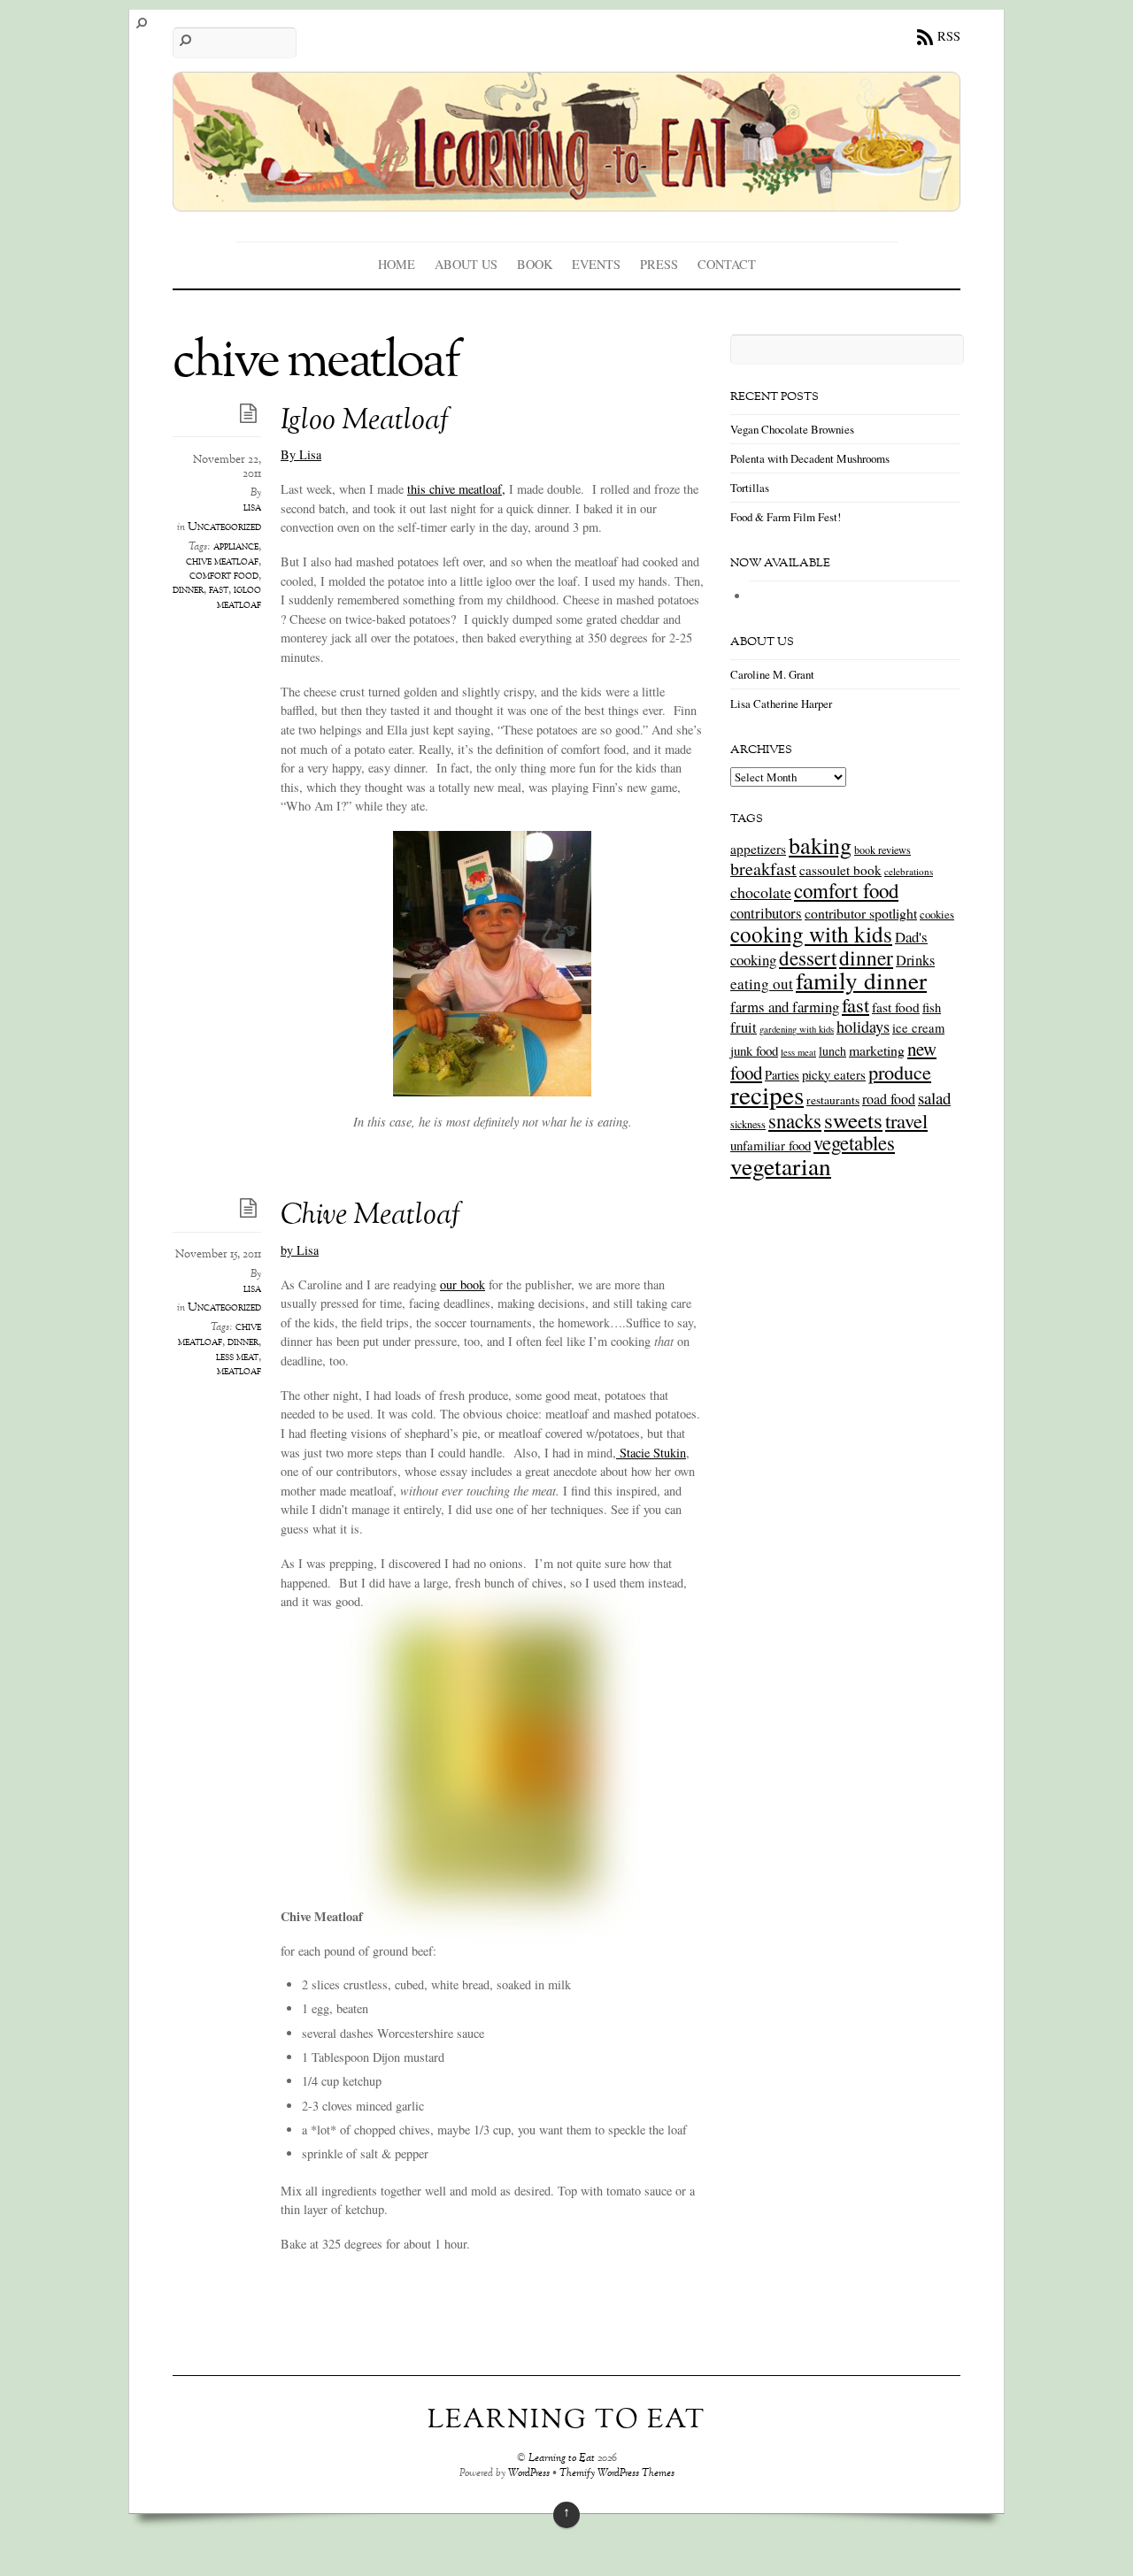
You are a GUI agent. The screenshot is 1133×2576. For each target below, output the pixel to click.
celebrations (909, 871)
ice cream (918, 1028)
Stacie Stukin (651, 1453)
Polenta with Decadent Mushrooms (810, 458)
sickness (748, 1124)
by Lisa (300, 1250)
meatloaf (239, 1372)
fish (932, 1007)
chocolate (761, 892)
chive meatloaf (222, 562)
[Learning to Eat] (566, 199)
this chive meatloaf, (456, 489)
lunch (832, 1051)
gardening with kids (797, 1029)
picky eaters (834, 1074)
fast (219, 590)
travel (906, 1120)
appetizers (758, 849)
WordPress (529, 2474)
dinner (188, 590)
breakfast (763, 869)
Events (596, 264)
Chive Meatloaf (370, 1216)
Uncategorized (224, 527)
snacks (795, 1120)
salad (934, 1098)
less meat (237, 1357)
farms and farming (785, 1007)
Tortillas (750, 488)
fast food (896, 1007)
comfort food (224, 576)
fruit (744, 1027)
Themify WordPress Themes (617, 2474)
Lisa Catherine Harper (781, 704)
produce (900, 1072)
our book (462, 1284)
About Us (466, 264)
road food (889, 1099)
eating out (762, 984)
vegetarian (781, 1166)
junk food (754, 1050)
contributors (766, 913)
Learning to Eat (562, 2459)
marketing (877, 1050)
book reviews (883, 850)
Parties (782, 1075)
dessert (808, 957)
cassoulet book (840, 870)
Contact (727, 264)
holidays (863, 1027)
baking (820, 845)
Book (535, 264)
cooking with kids (811, 934)
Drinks (915, 960)
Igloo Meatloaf (365, 422)
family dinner (861, 980)
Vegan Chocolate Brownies (792, 429)
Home (397, 264)
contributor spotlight (861, 913)
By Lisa (301, 454)
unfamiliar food (771, 1145)
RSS (949, 36)
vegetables (854, 1142)
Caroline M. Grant (772, 674)
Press (659, 264)
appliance (236, 547)
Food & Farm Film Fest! (786, 517)
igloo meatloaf (239, 597)
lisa (252, 508)
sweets (853, 1120)
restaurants (833, 1100)
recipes (767, 1094)
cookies (937, 914)
